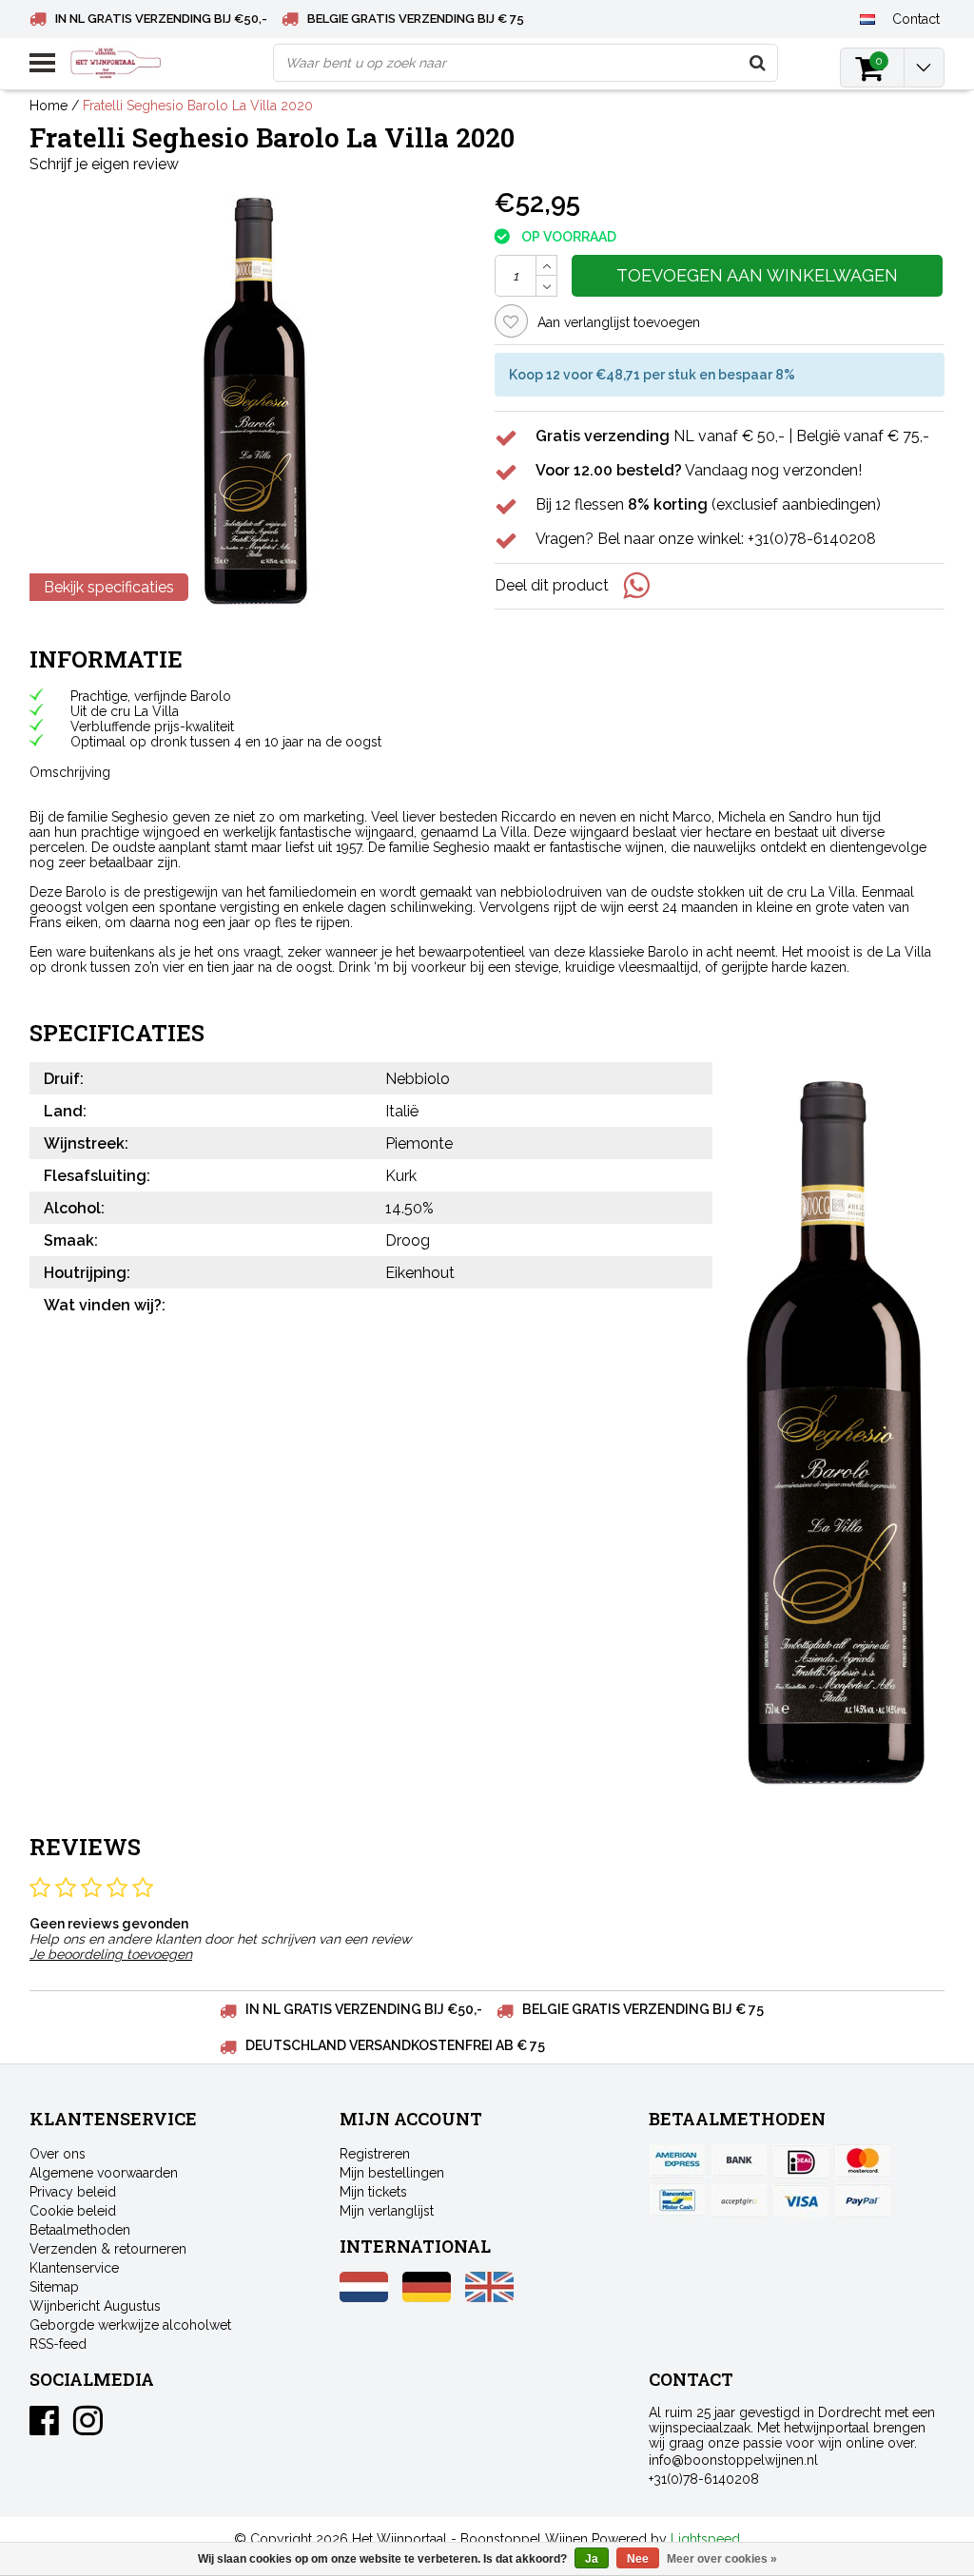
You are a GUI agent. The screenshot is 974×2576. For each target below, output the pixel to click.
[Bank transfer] (739, 2161)
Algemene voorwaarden (104, 2173)
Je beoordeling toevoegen (111, 1954)
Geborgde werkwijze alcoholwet (130, 2325)
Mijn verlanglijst (387, 2211)
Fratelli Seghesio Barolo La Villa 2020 (198, 106)
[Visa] (801, 2200)
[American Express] (677, 2161)
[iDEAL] (801, 2161)
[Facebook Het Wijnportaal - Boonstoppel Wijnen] (44, 2428)
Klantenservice (74, 2268)
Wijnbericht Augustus (95, 2306)
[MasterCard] (863, 2161)
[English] (489, 2297)
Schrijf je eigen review (104, 164)
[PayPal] (739, 2200)
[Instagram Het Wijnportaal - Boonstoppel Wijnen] (88, 2428)
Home (49, 106)
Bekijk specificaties (109, 587)
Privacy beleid (73, 2192)
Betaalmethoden (80, 2230)
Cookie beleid (73, 2211)
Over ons (58, 2154)
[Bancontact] (677, 2200)
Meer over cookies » (722, 2559)
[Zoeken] (758, 63)
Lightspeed (705, 2539)
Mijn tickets (373, 2192)
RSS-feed (58, 2344)
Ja (592, 2559)
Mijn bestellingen (392, 2173)
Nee (638, 2559)
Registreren (375, 2154)
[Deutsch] (427, 2297)
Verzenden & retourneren (108, 2249)
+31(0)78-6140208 (704, 2479)
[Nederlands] (868, 18)
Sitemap (54, 2287)
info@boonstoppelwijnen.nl (733, 2460)
